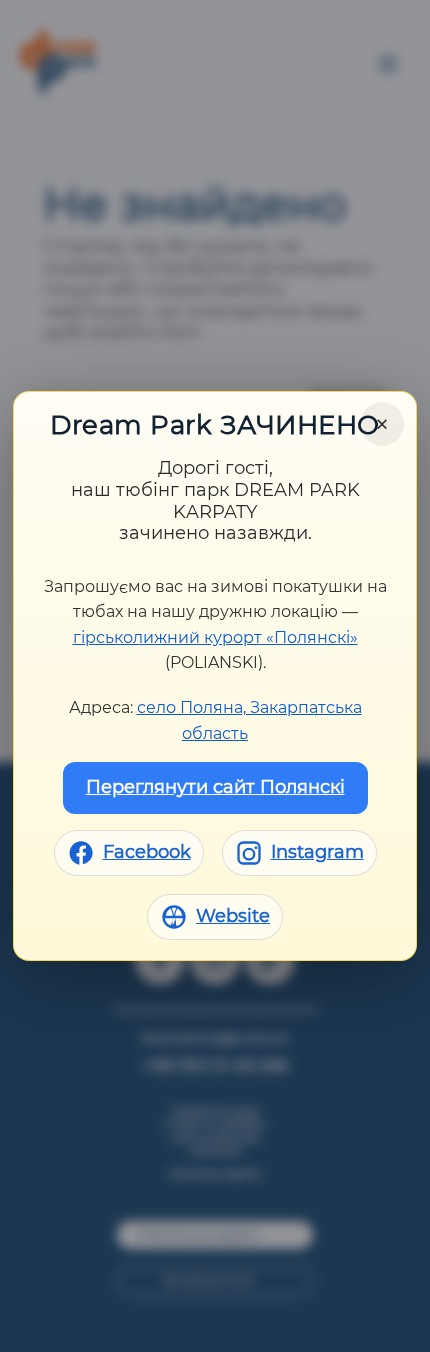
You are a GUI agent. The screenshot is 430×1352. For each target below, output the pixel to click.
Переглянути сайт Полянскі (215, 787)
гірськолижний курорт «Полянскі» (215, 637)
